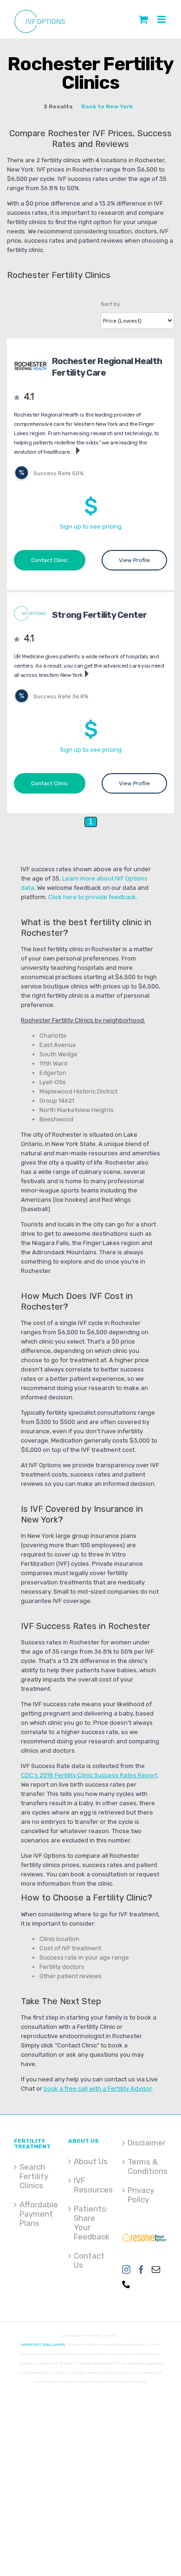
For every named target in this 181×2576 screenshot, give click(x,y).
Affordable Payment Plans (37, 2214)
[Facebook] (141, 2269)
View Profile (134, 560)
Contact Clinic (50, 560)
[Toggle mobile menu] (162, 19)
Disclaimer (145, 2143)
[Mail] (156, 2269)
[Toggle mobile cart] (143, 19)
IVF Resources (91, 2185)
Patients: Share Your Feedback (91, 2223)
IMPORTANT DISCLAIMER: (43, 2345)
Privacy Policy (141, 2195)
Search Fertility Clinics (34, 2176)
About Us (91, 2161)
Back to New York (107, 106)
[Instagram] (126, 2269)
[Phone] (126, 2284)
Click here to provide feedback (92, 897)
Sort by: (111, 304)
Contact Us (89, 2260)
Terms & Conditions (145, 2166)
